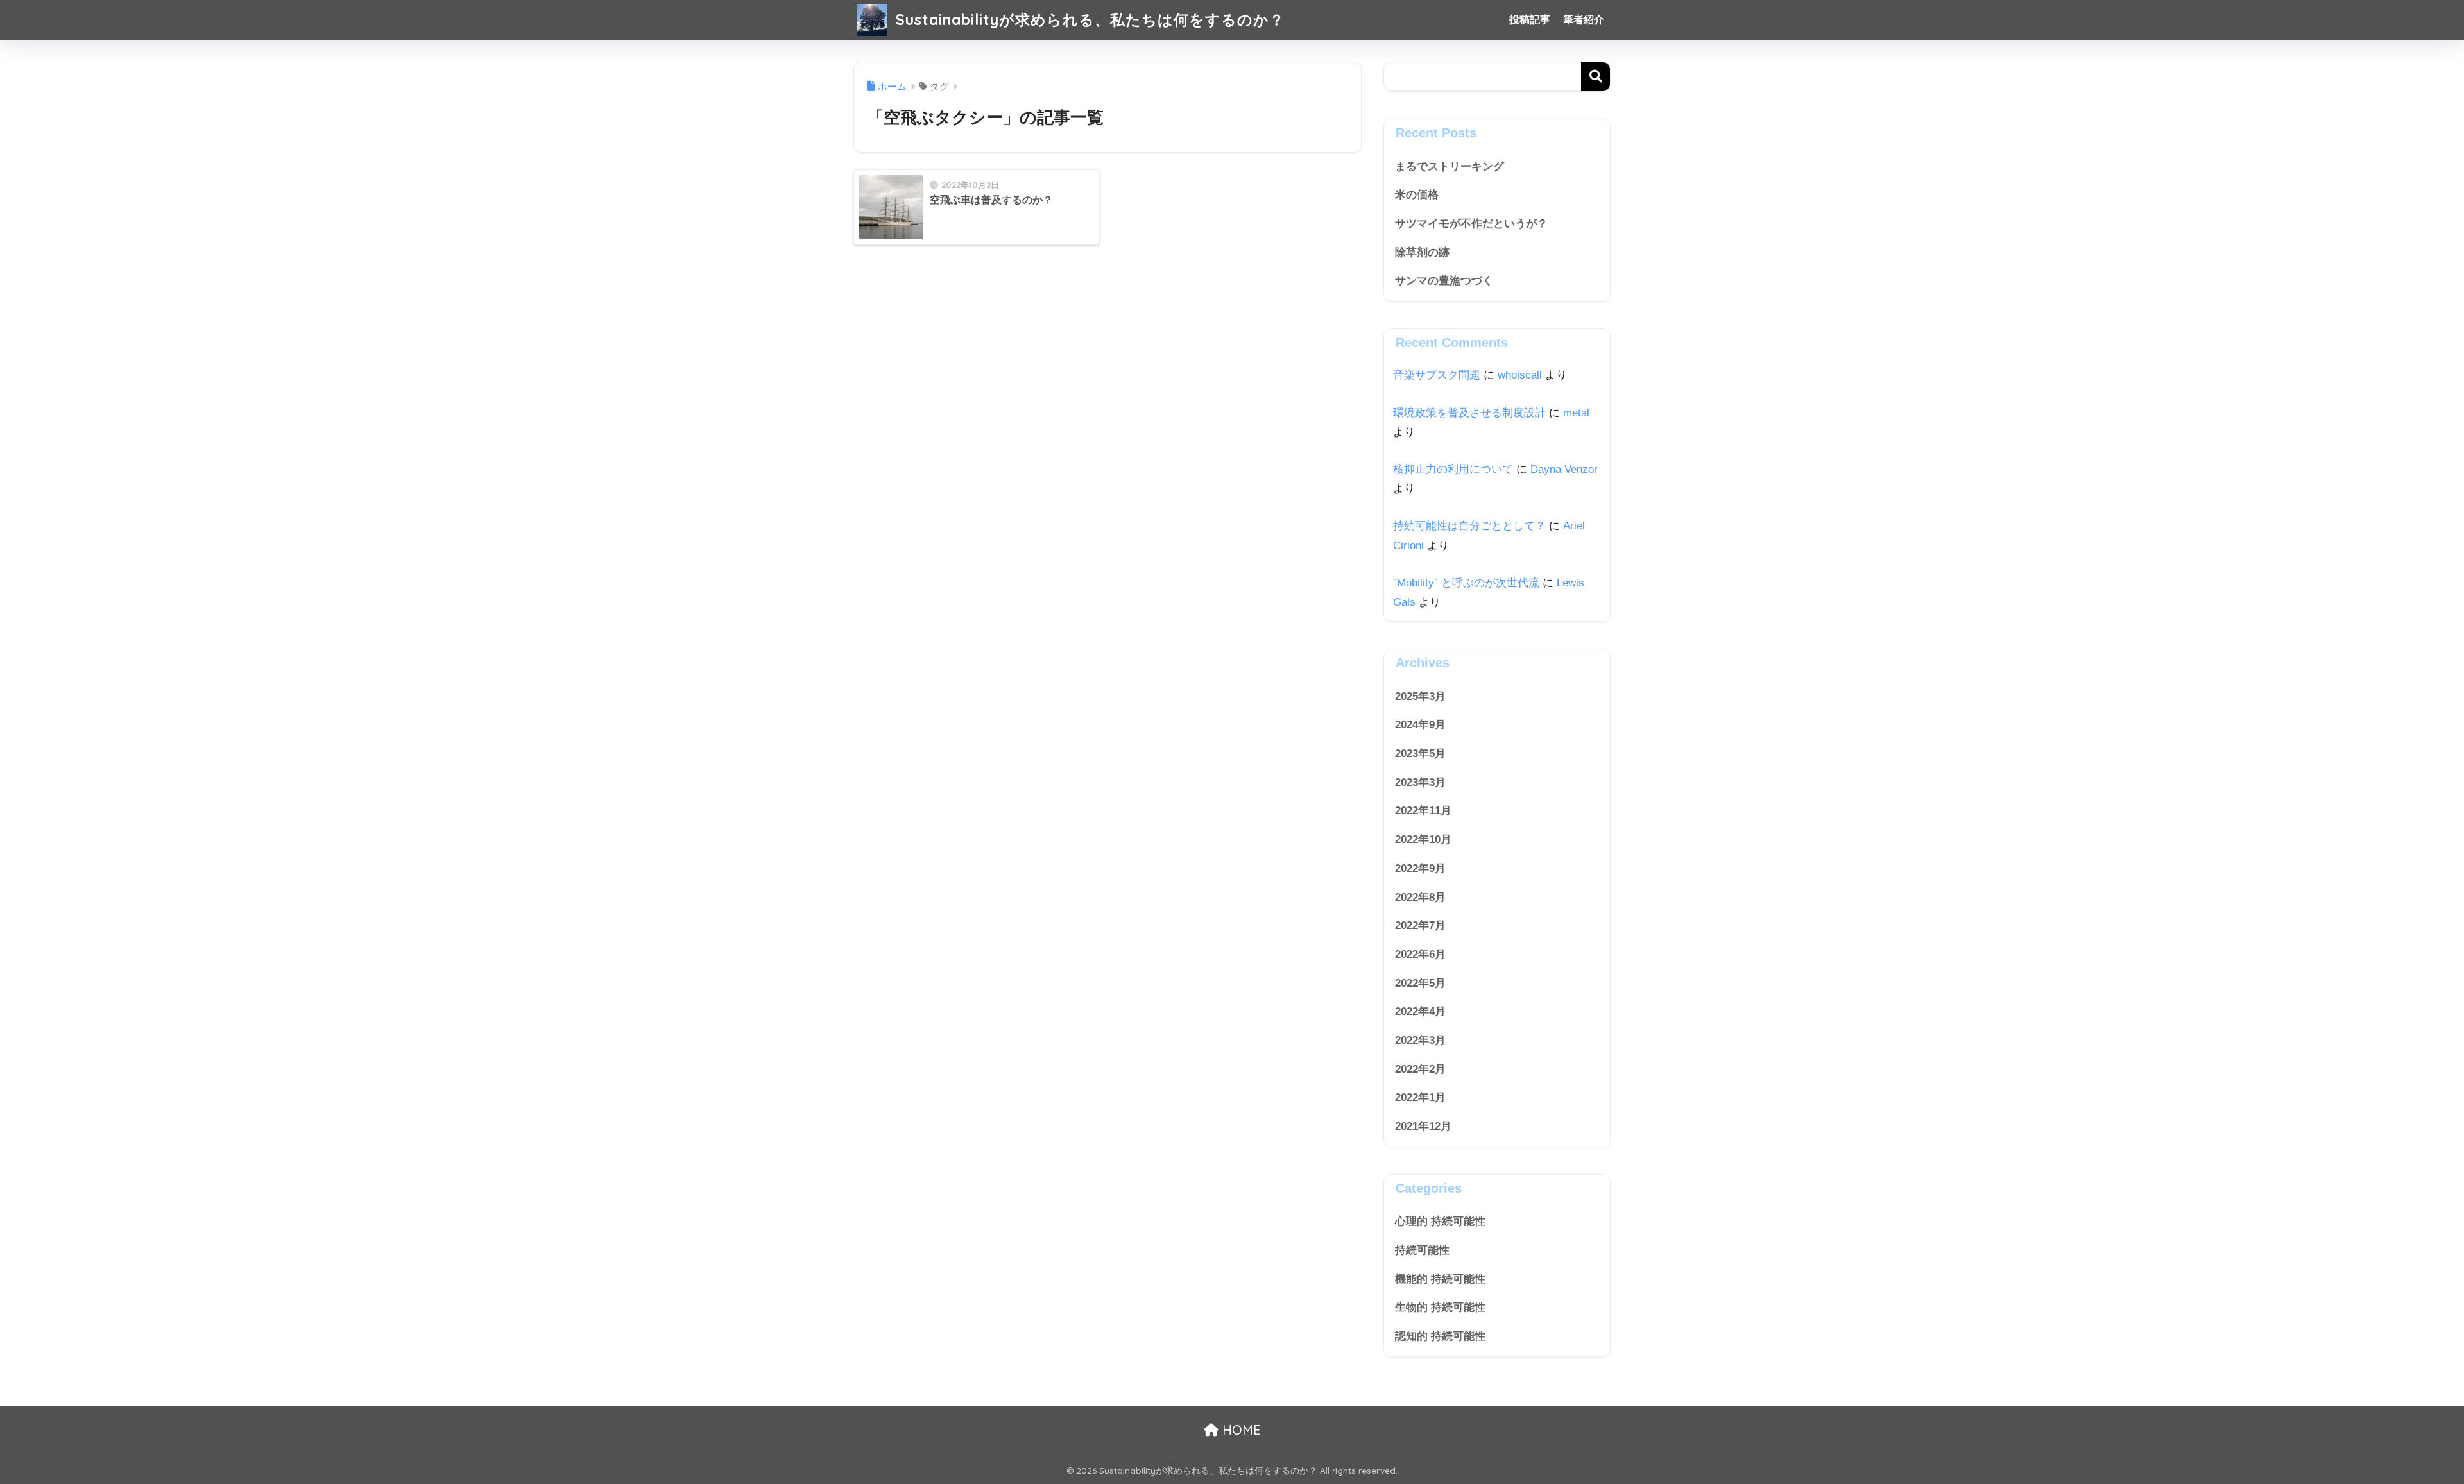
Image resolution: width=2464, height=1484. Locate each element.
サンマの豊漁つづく (1444, 281)
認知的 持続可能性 (1440, 1336)
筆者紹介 (1584, 20)
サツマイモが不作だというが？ (1471, 224)
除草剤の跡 (1422, 252)
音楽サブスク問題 (1437, 375)
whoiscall (1520, 375)
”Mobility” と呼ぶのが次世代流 (1466, 583)
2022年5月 (1420, 983)
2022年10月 (1423, 840)
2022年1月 (1420, 1097)
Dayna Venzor (1564, 469)
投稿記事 (1530, 20)
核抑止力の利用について (1453, 469)
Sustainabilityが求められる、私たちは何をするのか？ (1088, 20)
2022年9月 (1420, 868)
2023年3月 (1420, 782)
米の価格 (1417, 195)
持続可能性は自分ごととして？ (1469, 526)
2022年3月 (1420, 1040)
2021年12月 (1423, 1126)
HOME (1240, 1430)
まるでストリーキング (1450, 166)
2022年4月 (1420, 1011)
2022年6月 (1420, 954)
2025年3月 (1420, 696)
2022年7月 (1420, 925)
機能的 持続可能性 (1440, 1279)
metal (1576, 413)
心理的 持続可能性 (1440, 1221)
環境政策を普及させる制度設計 (1469, 413)
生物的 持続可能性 (1440, 1307)
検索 (1596, 77)
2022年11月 (1423, 811)
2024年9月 (1420, 725)
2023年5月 (1420, 754)
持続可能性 (1422, 1250)
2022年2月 (1420, 1069)
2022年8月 (1420, 897)
